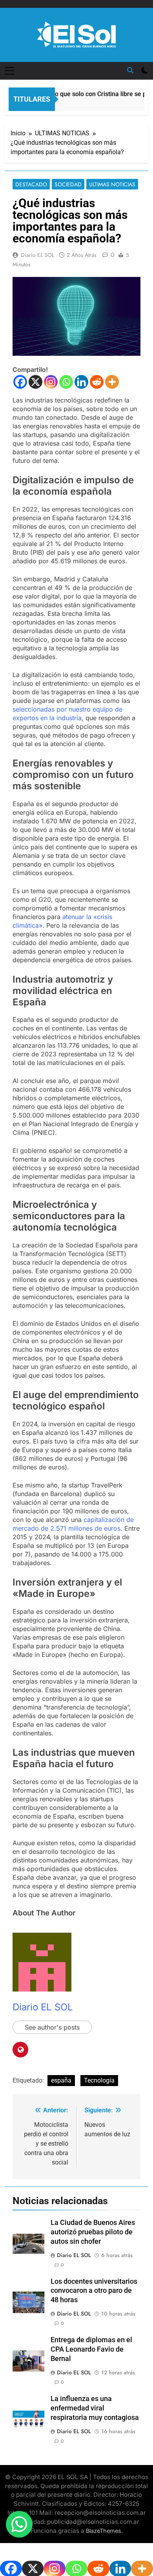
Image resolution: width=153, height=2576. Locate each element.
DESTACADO (31, 184)
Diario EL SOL (37, 255)
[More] (112, 382)
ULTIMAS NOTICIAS (112, 184)
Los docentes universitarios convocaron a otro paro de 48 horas (94, 2291)
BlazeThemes (104, 2531)
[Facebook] (20, 382)
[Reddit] (97, 382)
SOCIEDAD (68, 184)
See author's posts (52, 2027)
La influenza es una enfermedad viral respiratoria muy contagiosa (95, 2408)
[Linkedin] (81, 382)
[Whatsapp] (66, 382)
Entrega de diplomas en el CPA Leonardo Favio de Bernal (91, 2349)
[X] (36, 382)
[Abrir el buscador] (130, 70)
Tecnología (99, 2080)
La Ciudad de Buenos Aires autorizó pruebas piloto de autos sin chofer (93, 2232)
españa (61, 2080)
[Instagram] (51, 382)
